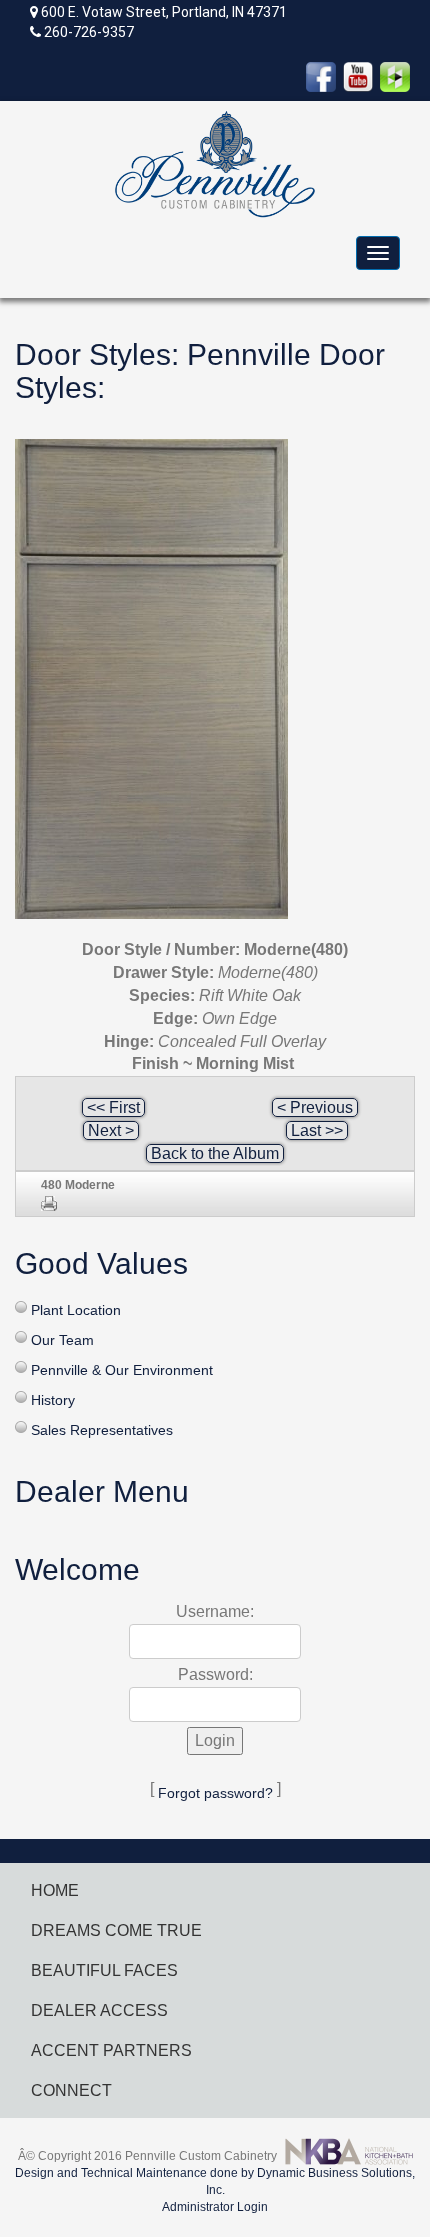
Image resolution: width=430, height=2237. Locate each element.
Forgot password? (215, 1793)
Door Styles (93, 354)
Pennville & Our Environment (122, 1370)
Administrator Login (215, 2207)
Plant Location (76, 1310)
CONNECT (71, 2090)
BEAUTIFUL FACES (104, 1970)
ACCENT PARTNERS (111, 2050)
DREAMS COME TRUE (116, 1930)
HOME (55, 1890)
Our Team (62, 1340)
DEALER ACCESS (99, 2010)
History (53, 1400)
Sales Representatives (102, 1430)
